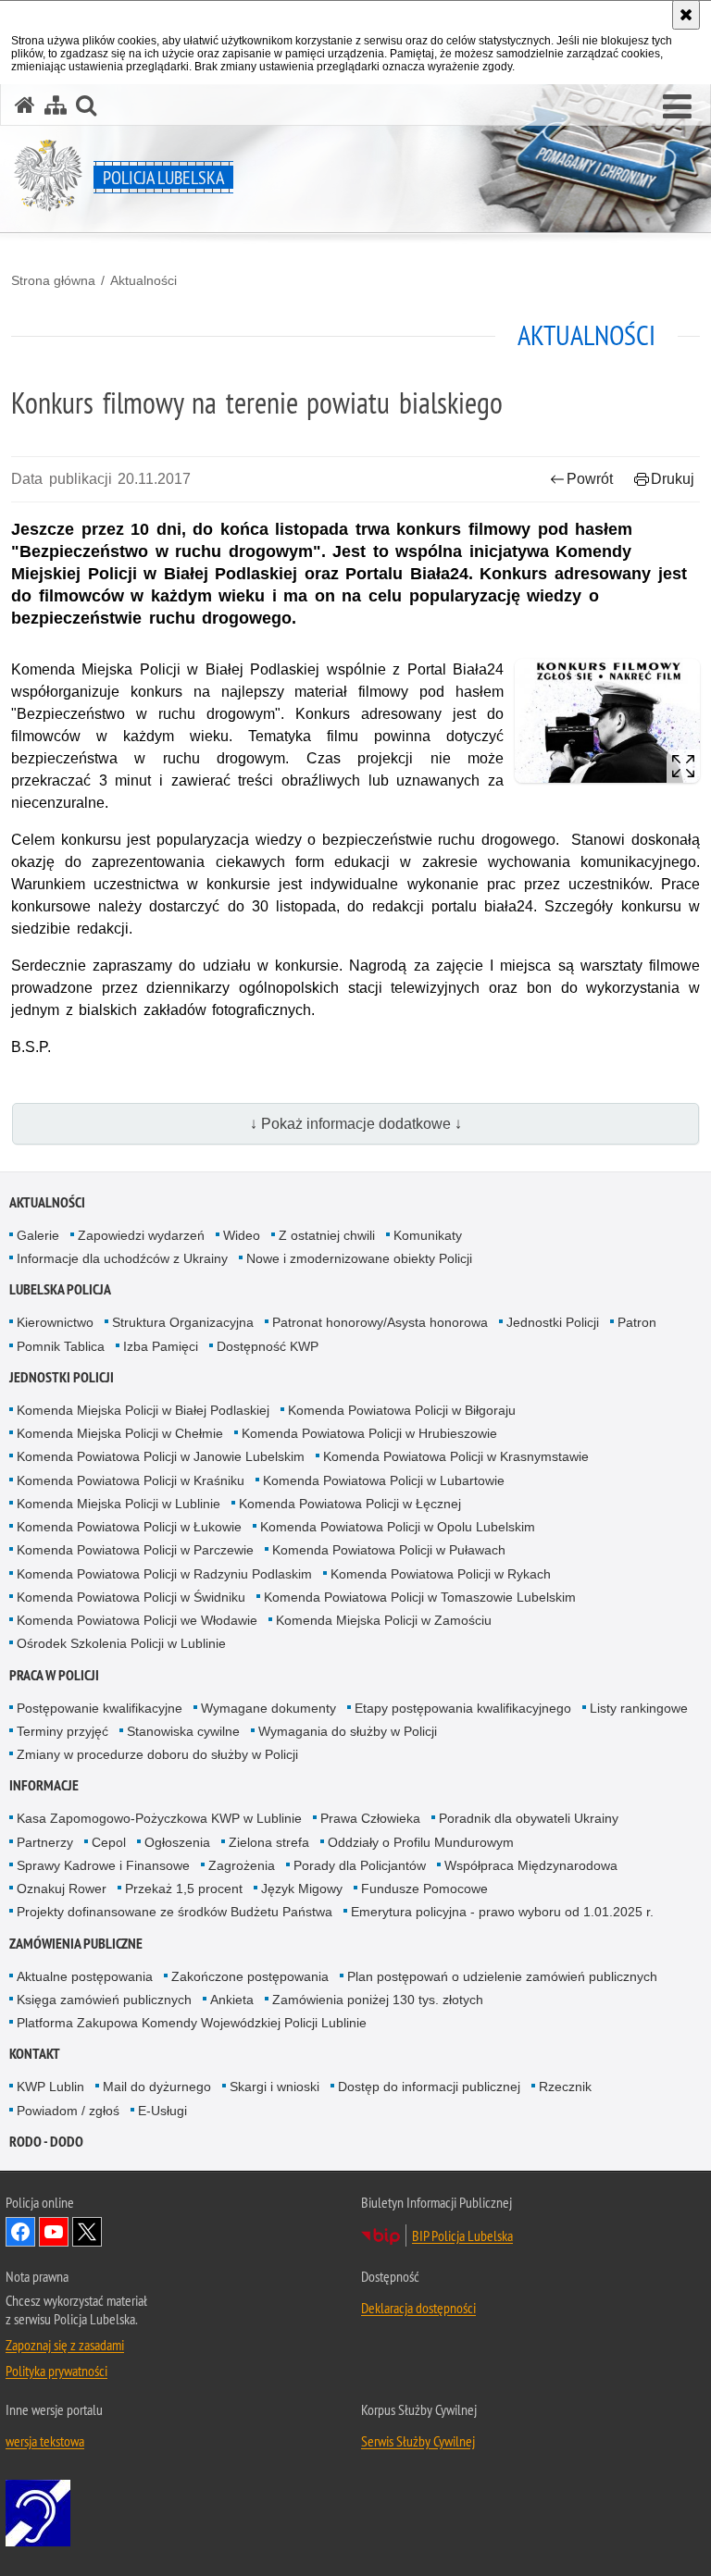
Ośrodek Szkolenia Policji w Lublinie (121, 1643)
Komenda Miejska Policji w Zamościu (384, 1620)
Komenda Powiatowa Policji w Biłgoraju (402, 1410)
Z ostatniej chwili (327, 1235)
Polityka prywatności (56, 2371)
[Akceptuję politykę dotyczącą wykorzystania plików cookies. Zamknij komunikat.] (686, 15)
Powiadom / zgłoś (68, 2111)
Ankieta (232, 2000)
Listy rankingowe (639, 1708)
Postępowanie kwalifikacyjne (100, 1708)
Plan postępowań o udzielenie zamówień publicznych (502, 1976)
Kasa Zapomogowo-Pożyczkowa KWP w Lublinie (159, 1818)
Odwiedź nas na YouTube (54, 2232)
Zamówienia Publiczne (76, 1944)
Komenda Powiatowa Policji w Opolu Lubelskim (398, 1527)
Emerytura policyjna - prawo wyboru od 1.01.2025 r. (502, 1912)
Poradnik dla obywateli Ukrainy (529, 1818)
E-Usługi (162, 2111)
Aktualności (143, 280)
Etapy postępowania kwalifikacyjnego (463, 1708)
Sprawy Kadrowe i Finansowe (103, 1865)
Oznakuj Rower (62, 1889)
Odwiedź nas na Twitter (87, 2232)
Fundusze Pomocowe (424, 1889)
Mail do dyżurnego (157, 2087)
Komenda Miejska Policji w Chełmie (120, 1433)
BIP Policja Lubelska (462, 2235)
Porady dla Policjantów (360, 1865)
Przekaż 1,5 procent (184, 1889)
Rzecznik (565, 2087)
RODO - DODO (46, 2142)
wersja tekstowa (45, 2441)
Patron (637, 1322)
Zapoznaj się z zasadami (65, 2345)
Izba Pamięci (161, 1346)
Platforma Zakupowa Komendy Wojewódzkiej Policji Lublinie (192, 2023)
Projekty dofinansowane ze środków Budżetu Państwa (175, 1912)
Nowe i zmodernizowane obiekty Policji (359, 1258)
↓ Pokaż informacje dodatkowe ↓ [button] (356, 1124)
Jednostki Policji (553, 1322)
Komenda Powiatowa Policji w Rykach (441, 1574)
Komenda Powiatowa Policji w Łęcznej (350, 1504)
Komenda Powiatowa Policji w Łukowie (129, 1527)
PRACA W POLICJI (54, 1675)
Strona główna (53, 280)
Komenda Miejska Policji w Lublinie (118, 1504)
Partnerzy (45, 1842)
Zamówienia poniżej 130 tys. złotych (378, 2000)
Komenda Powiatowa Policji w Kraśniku (131, 1480)
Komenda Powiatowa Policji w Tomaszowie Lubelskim (420, 1597)
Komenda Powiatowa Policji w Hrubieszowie (369, 1433)
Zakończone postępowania (250, 1976)
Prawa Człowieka (370, 1818)
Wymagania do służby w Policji (348, 1731)
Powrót (590, 479)
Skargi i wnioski (274, 2087)
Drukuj (673, 479)
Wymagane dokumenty (268, 1708)
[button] (677, 107)
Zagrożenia (242, 1865)
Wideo (242, 1235)
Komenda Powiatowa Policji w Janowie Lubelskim (161, 1456)
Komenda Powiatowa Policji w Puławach (389, 1550)
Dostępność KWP (268, 1346)
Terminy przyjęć (62, 1731)
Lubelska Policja (60, 1289)
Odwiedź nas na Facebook (20, 2232)
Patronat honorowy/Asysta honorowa (380, 1322)
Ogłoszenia (177, 1842)
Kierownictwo (55, 1322)
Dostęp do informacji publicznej (429, 2087)
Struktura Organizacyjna (183, 1322)
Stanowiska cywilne (183, 1731)
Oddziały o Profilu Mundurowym (421, 1842)
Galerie (38, 1235)
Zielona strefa (269, 1842)
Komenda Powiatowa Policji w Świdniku (131, 1597)
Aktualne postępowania (85, 1976)
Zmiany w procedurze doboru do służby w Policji (157, 1754)
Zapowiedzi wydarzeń (141, 1235)
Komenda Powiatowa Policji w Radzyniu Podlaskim (164, 1574)
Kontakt (35, 2054)
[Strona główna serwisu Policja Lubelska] (25, 105)
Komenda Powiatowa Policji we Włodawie (137, 1620)
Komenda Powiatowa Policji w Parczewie (135, 1550)
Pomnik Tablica (61, 1346)
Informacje (44, 1785)
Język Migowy (302, 1889)
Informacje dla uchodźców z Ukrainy (122, 1258)
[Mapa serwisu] (56, 105)
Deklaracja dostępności (418, 2308)
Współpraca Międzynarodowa (531, 1865)
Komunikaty (428, 1235)
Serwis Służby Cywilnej (418, 2441)
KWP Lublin (50, 2087)
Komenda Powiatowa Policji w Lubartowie (384, 1480)
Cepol (109, 1842)
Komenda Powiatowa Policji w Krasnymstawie (456, 1456)
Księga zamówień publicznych (104, 2000)
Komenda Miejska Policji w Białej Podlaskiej (143, 1410)
